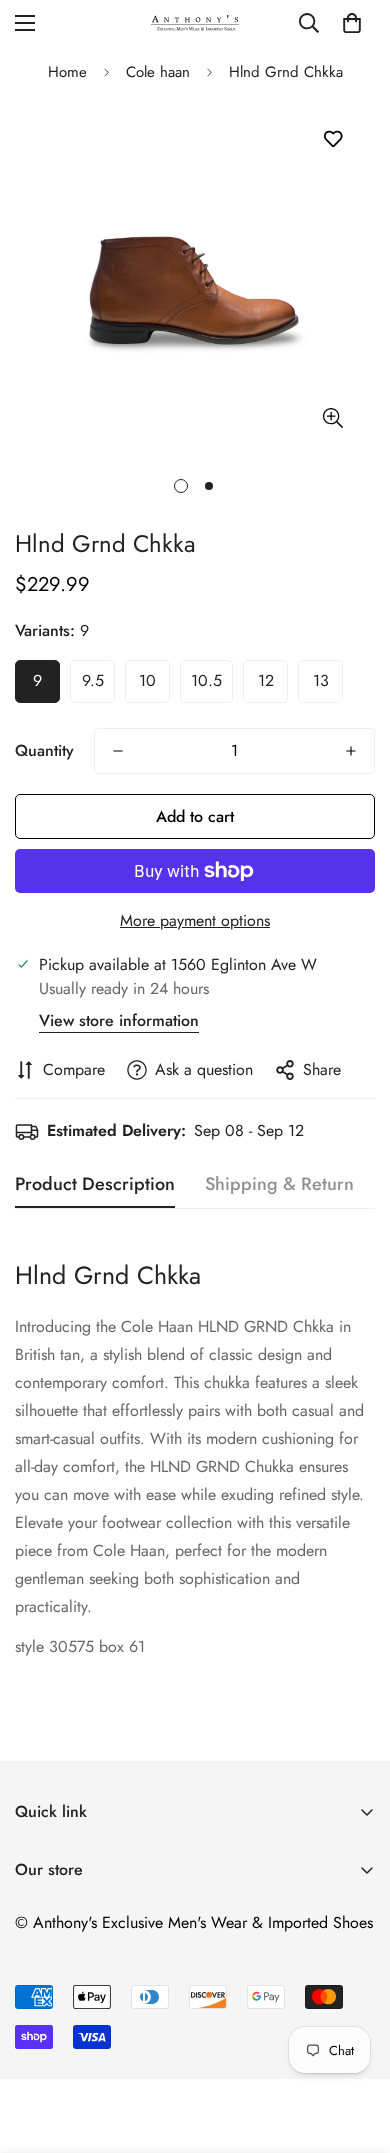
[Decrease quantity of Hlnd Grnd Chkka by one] (118, 751)
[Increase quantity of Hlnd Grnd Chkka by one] (351, 751)
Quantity (44, 750)
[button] (352, 23)
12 (266, 680)
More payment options (195, 920)
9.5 (93, 680)
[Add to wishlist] (332, 139)
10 (147, 680)
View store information (119, 1020)
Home (67, 72)
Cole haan (158, 72)
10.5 (206, 680)
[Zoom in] (332, 417)
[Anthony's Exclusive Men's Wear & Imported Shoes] (195, 22)
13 (321, 680)
